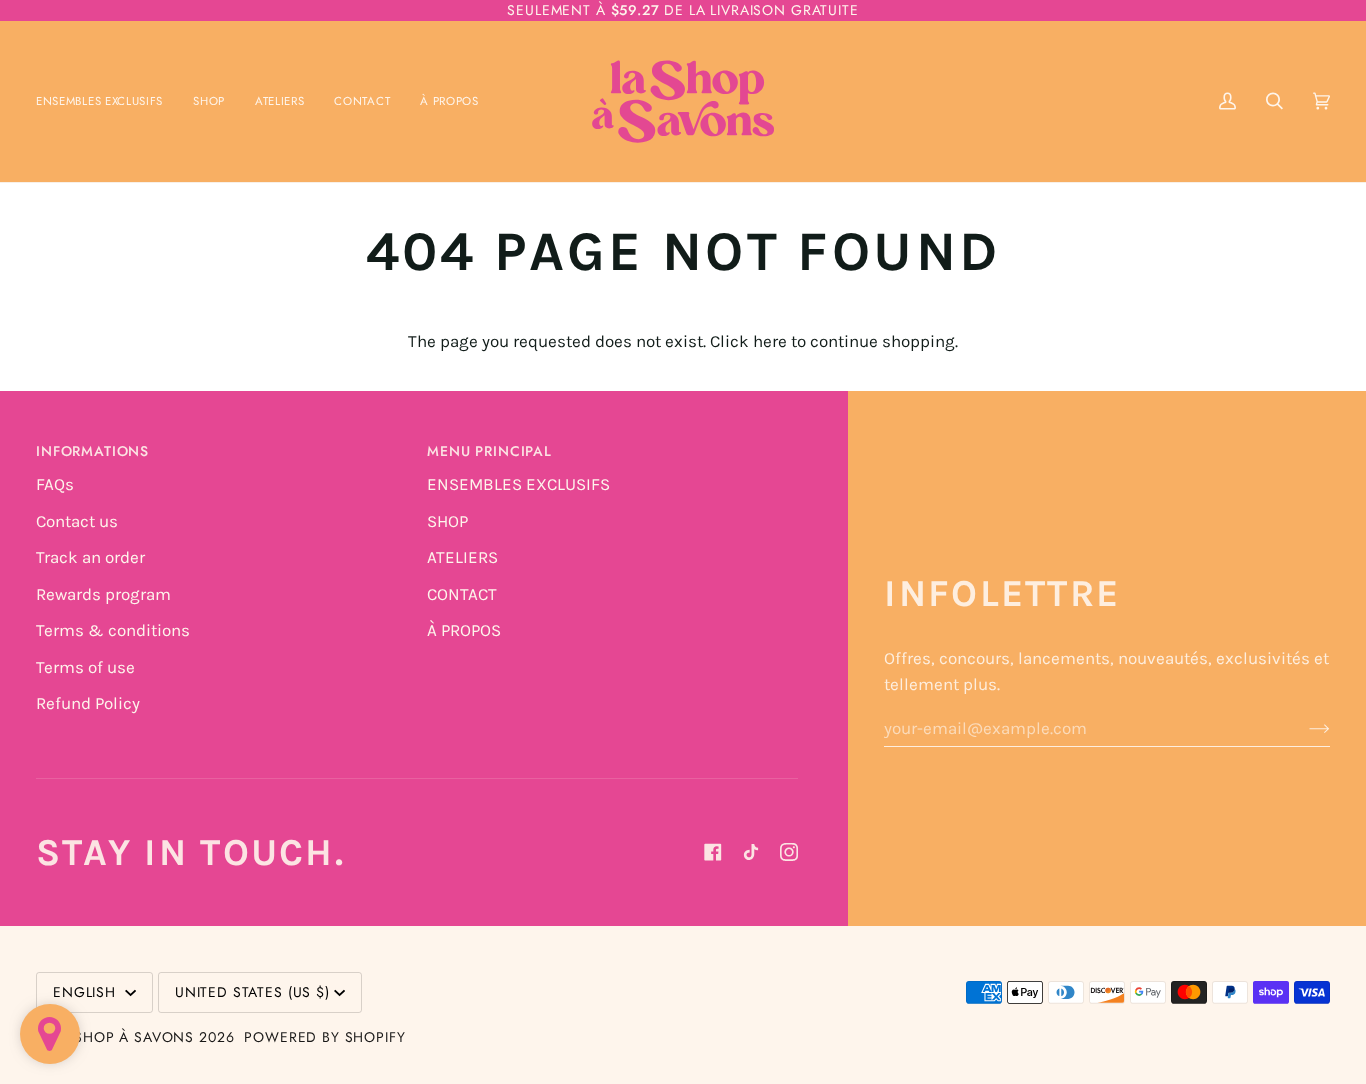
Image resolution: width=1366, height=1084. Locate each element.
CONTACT (462, 594)
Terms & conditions (113, 630)
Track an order (90, 557)
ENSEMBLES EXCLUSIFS (518, 484)
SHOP (447, 521)
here (770, 341)
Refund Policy (88, 703)
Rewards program (103, 594)
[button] (209, 101)
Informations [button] (92, 451)
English (87, 992)
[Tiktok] (751, 852)
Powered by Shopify (324, 1037)
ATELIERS (462, 557)
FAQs (55, 484)
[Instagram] (789, 852)
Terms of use (85, 667)
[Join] (1303, 728)
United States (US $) (252, 992)
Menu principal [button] (489, 451)
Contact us (77, 521)
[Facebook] (713, 852)
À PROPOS (464, 630)
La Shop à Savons (123, 1037)
